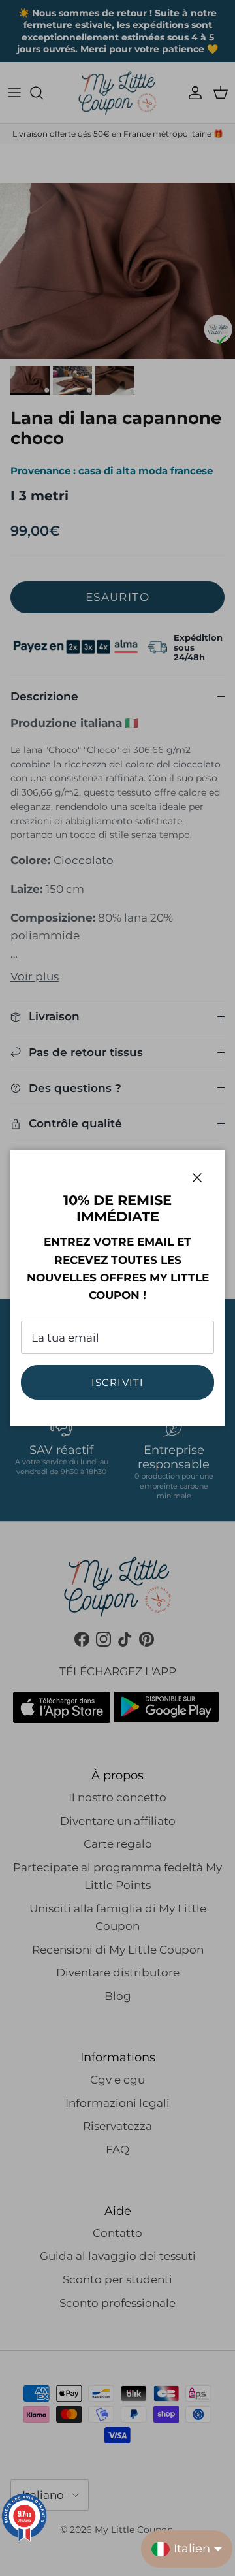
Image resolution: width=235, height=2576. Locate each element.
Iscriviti (118, 1382)
